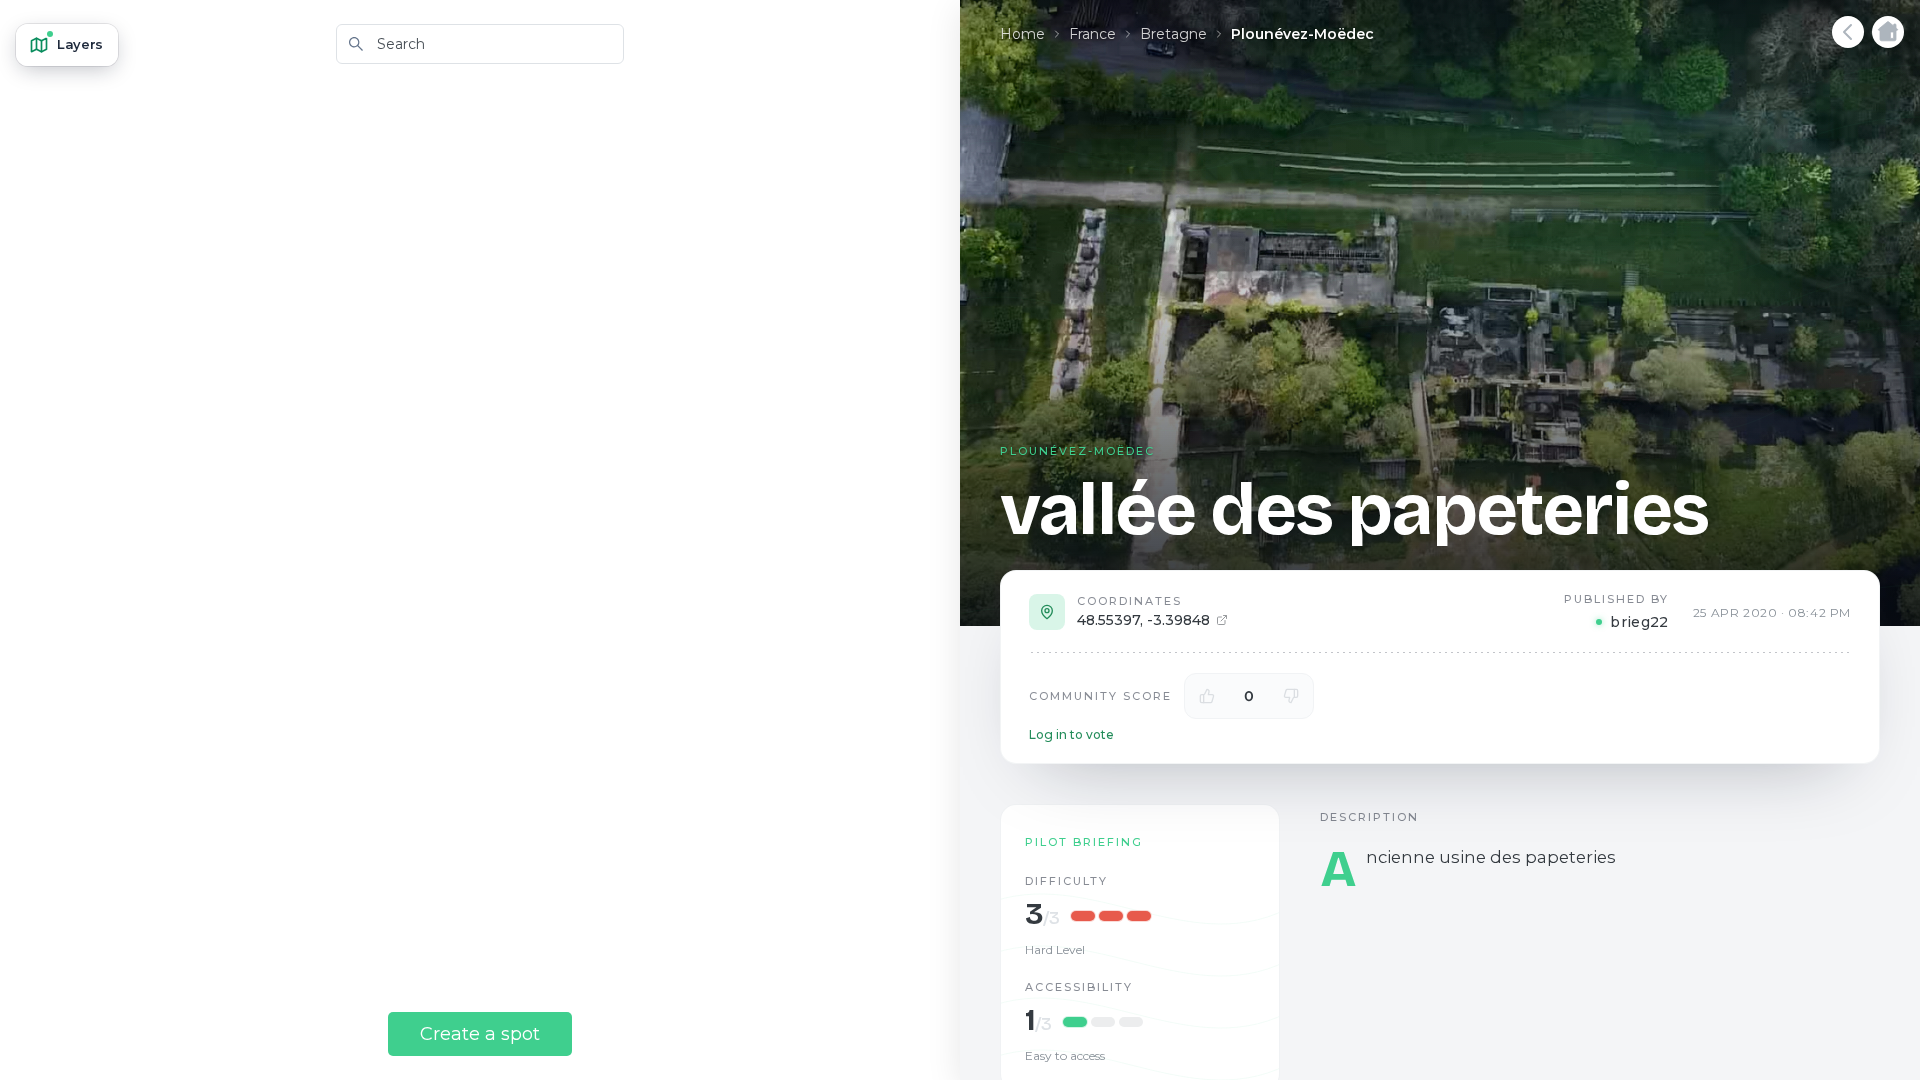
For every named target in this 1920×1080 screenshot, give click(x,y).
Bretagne (1173, 34)
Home (1022, 34)
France (1092, 34)
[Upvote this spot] (1207, 696)
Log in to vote (1071, 734)
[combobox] (480, 44)
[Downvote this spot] (1291, 696)
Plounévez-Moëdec (1302, 34)
